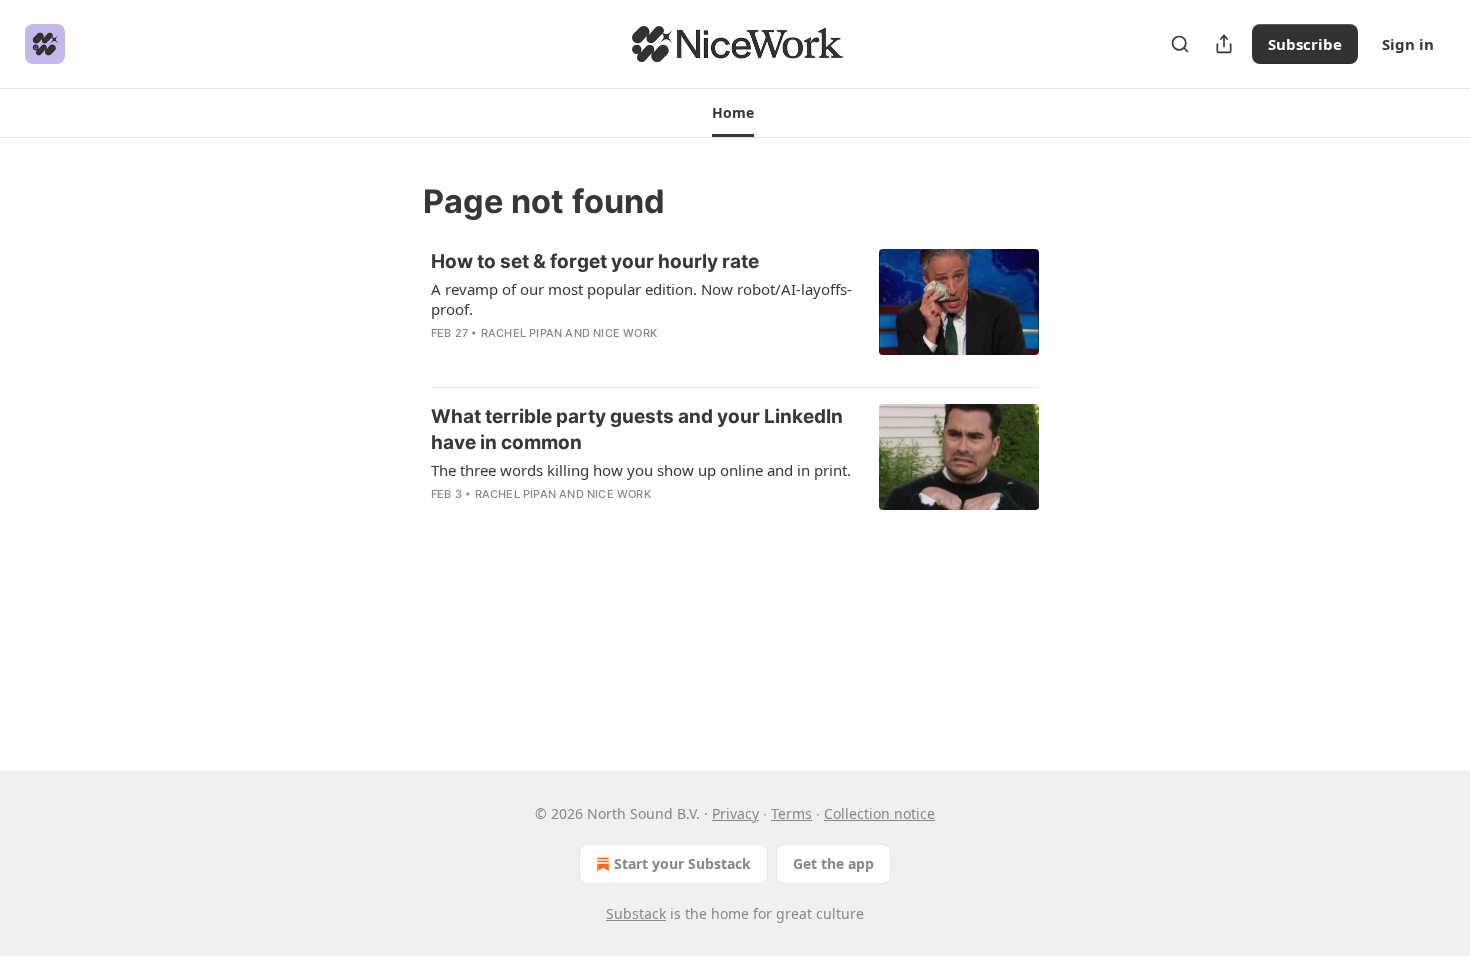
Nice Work (625, 333)
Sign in (1408, 44)
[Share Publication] (1224, 44)
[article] (735, 310)
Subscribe (1305, 44)
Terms (791, 813)
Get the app (833, 863)
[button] (732, 113)
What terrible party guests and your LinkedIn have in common (637, 429)
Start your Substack (682, 863)
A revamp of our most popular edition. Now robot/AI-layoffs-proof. (641, 299)
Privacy (735, 813)
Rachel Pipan (521, 333)
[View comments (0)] (580, 359)
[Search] (1180, 44)
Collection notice (879, 813)
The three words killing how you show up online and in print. (641, 470)
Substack (636, 913)
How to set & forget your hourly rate (595, 261)
